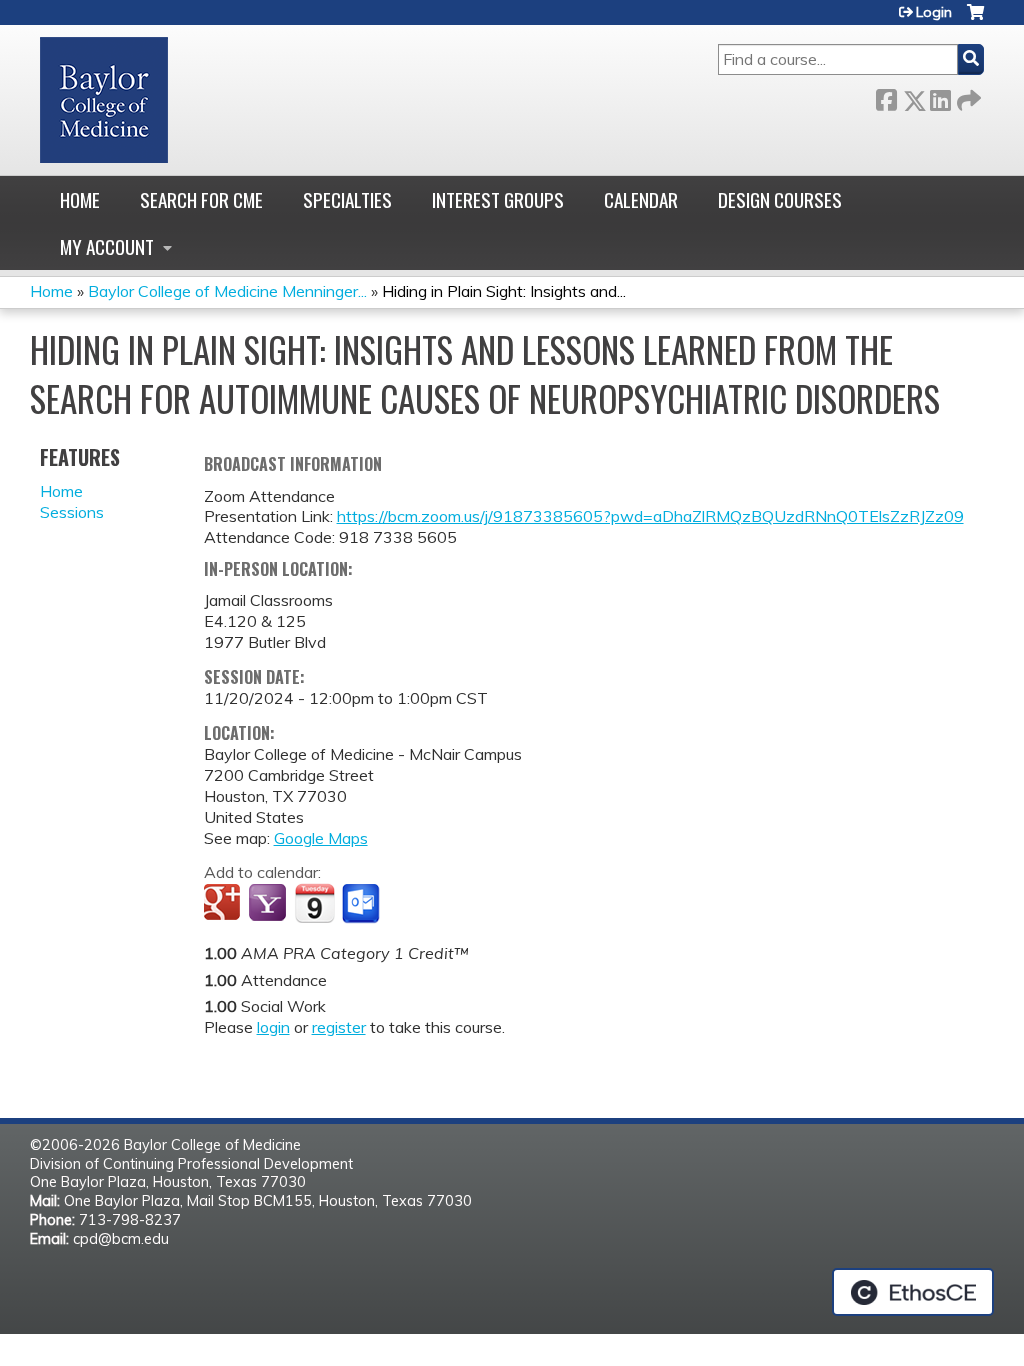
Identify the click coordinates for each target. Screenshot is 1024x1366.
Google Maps (321, 838)
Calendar (641, 199)
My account (107, 246)
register (339, 1027)
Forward (967, 96)
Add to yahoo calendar (269, 904)
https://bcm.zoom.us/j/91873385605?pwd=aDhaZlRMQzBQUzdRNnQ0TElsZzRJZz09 (650, 516)
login (273, 1027)
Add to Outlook (362, 904)
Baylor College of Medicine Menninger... (227, 291)
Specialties (347, 199)
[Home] (104, 100)
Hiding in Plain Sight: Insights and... (504, 291)
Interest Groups (498, 199)
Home (80, 199)
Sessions (72, 512)
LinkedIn (940, 96)
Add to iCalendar (314, 903)
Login (934, 12)
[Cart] (975, 19)
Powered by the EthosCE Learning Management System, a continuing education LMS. (913, 1292)
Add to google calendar (224, 904)
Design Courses (780, 199)
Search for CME (201, 199)
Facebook (886, 96)
